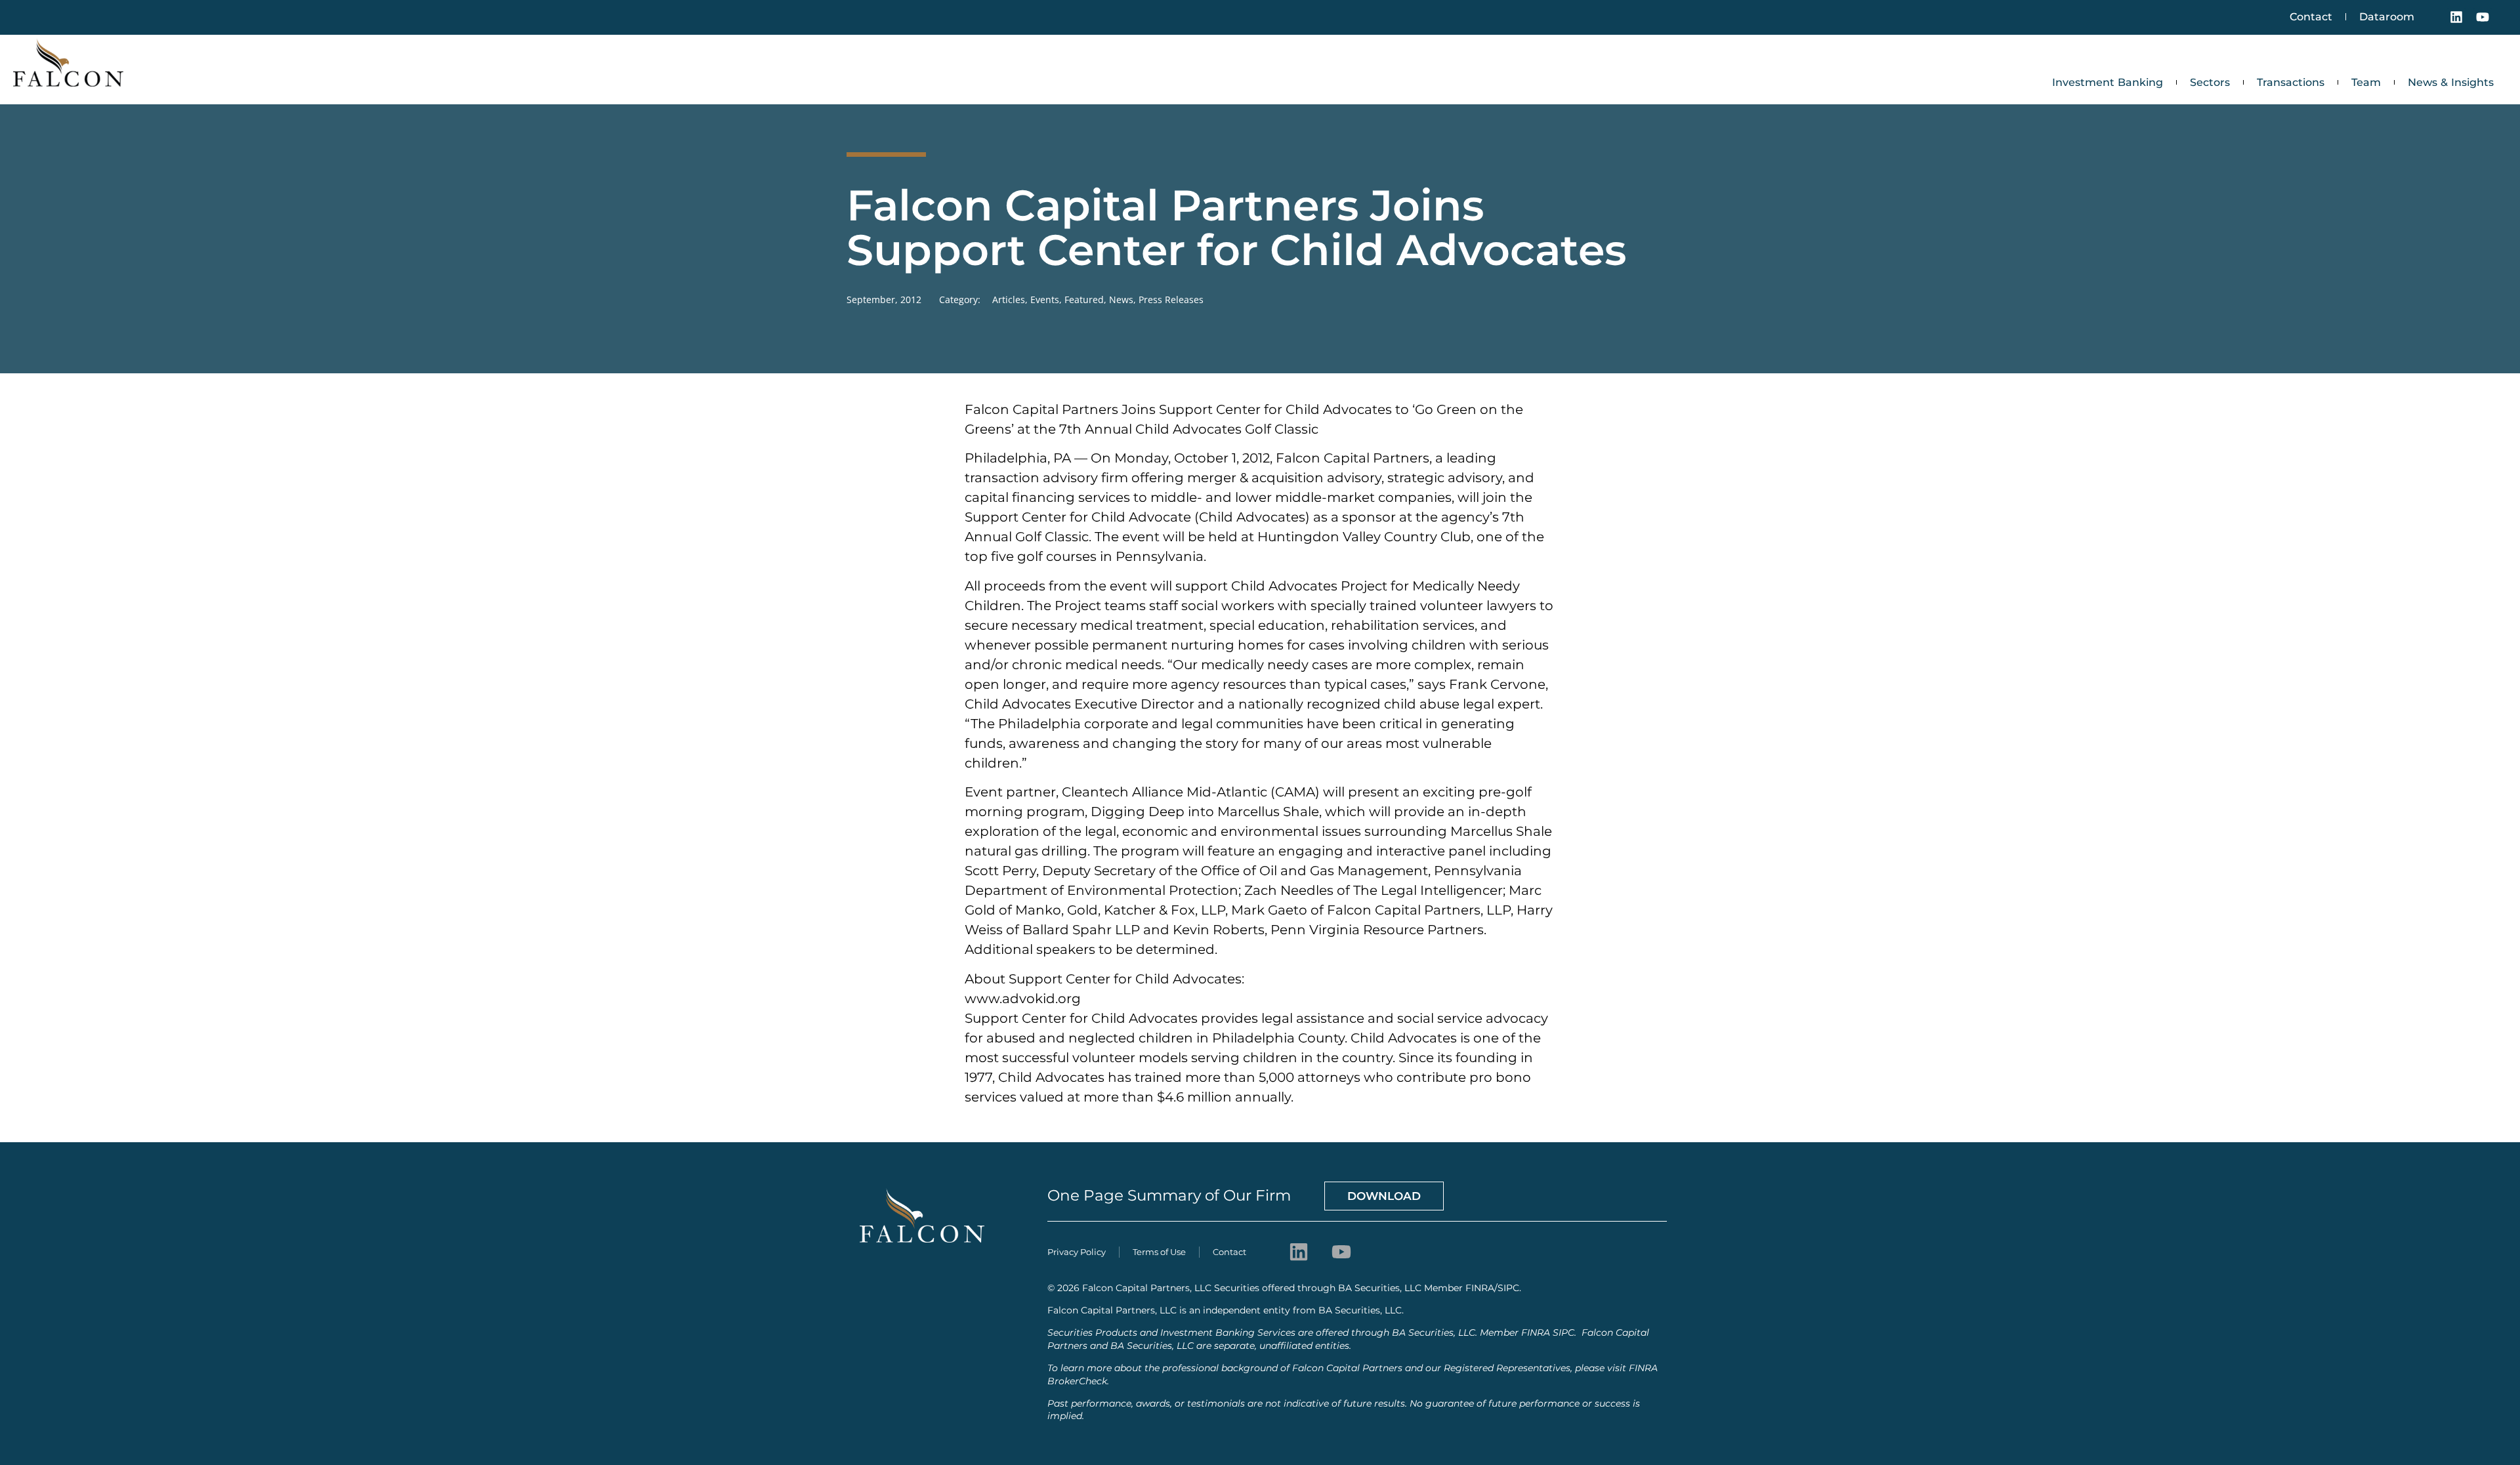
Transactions (2291, 82)
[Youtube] (2483, 17)
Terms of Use (1159, 1252)
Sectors (2210, 82)
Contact (2311, 17)
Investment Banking (2108, 82)
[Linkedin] (2456, 17)
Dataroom (2387, 17)
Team (2366, 82)
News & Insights (2451, 82)
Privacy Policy (1077, 1252)
